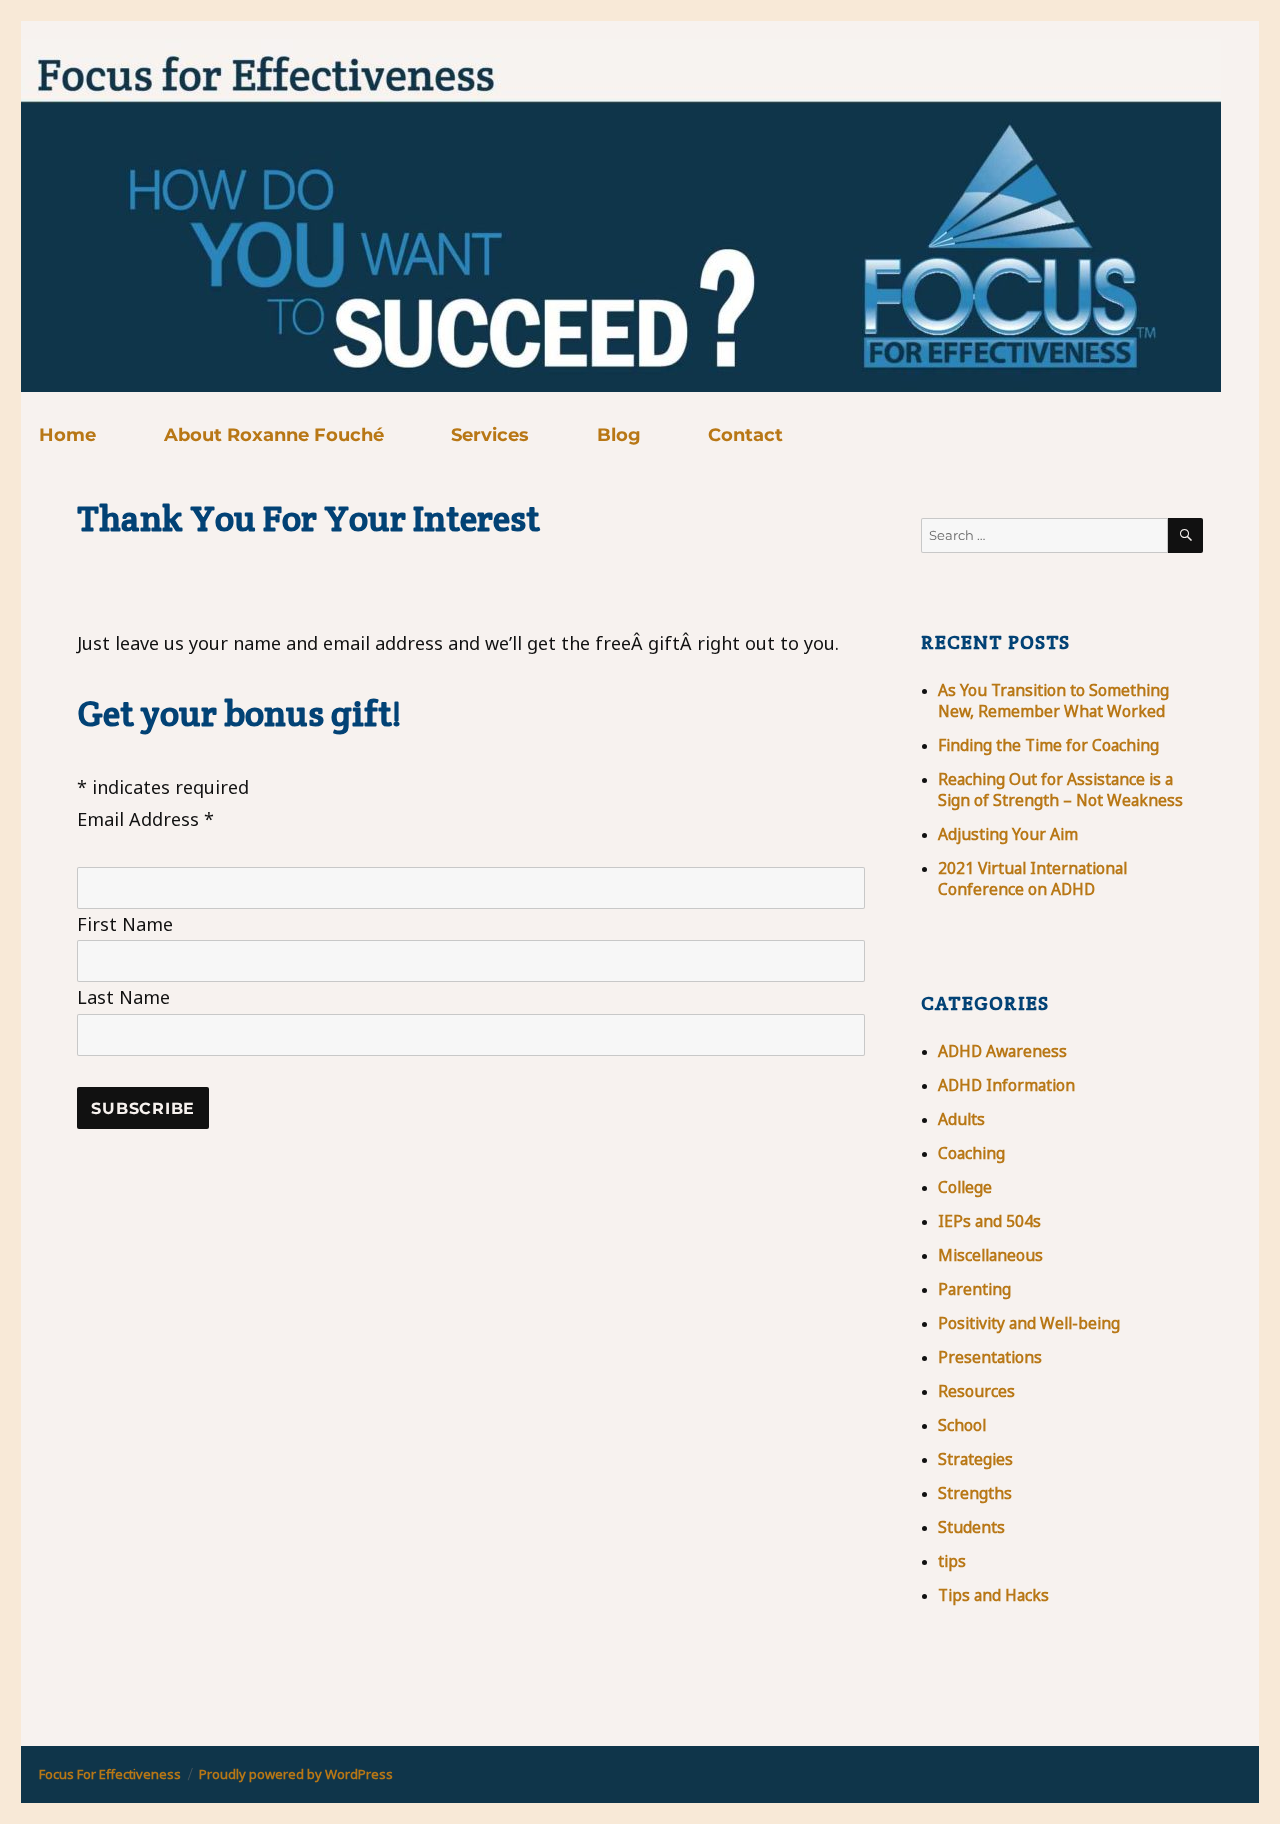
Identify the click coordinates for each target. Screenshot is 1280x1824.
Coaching (971, 1153)
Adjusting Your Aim (1008, 834)
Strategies (975, 1459)
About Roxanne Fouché (274, 435)
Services (490, 435)
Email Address (145, 819)
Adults (961, 1119)
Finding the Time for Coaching (1048, 745)
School (962, 1425)
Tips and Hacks (993, 1595)
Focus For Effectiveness (110, 1774)
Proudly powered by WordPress (296, 1774)
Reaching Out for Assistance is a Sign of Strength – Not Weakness (1060, 789)
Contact (745, 435)
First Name (125, 924)
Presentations (990, 1357)
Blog (619, 435)
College (965, 1187)
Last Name (123, 997)
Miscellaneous (990, 1255)
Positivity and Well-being (1029, 1323)
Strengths (975, 1493)
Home (67, 435)
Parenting (974, 1289)
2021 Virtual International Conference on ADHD (1032, 878)
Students (971, 1527)
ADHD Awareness (1002, 1051)
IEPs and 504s (989, 1221)
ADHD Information (1006, 1085)
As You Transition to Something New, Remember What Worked (1053, 700)
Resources (976, 1391)
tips (952, 1561)
